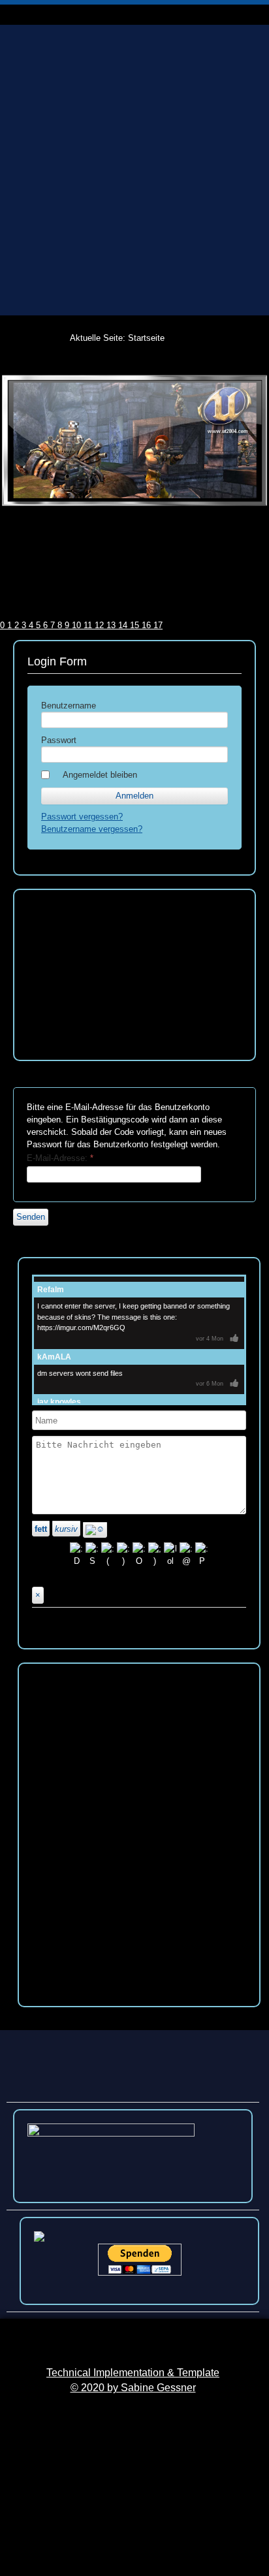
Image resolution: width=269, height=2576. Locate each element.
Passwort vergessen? (82, 817)
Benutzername (69, 706)
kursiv (66, 1529)
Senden (31, 1217)
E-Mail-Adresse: (60, 1158)
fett (41, 1529)
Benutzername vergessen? (92, 829)
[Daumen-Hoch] (234, 1339)
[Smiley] (95, 1530)
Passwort (59, 740)
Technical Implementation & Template (133, 2373)
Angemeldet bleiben (100, 775)
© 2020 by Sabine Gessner (133, 2388)
